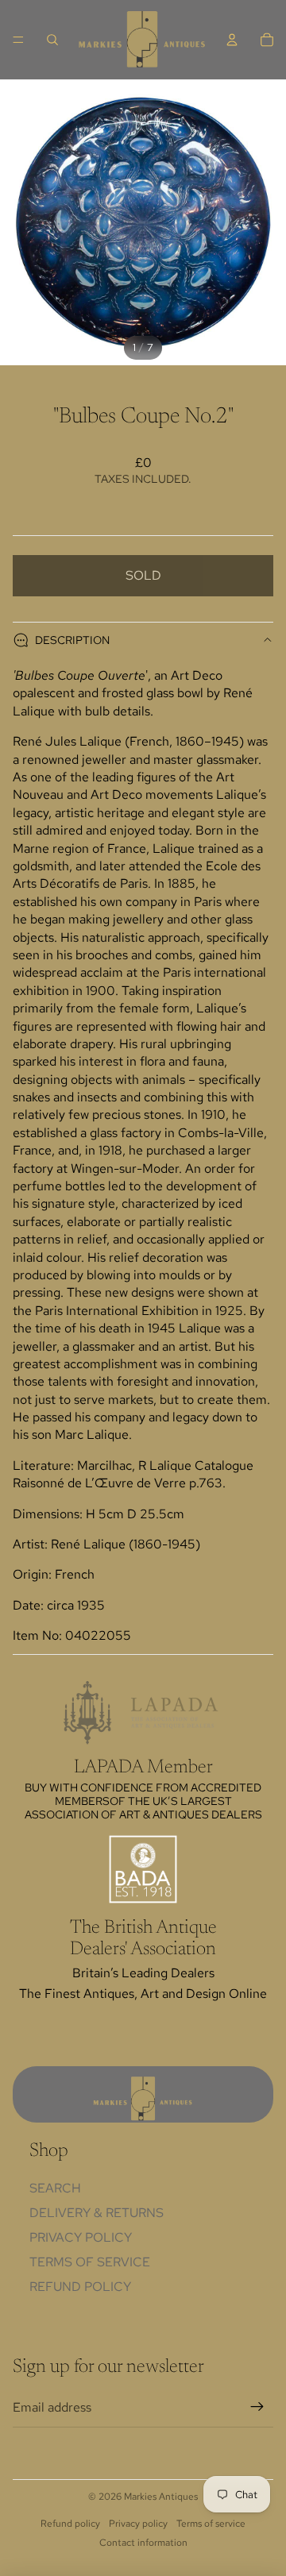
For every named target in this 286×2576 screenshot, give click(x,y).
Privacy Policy (81, 2237)
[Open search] (52, 40)
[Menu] (18, 40)
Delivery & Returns (97, 2213)
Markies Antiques (161, 2497)
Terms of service (211, 2524)
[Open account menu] (232, 40)
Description (72, 640)
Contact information (143, 2543)
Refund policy (80, 2287)
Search (55, 2188)
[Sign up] (257, 2408)
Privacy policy (138, 2524)
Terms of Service (90, 2262)
